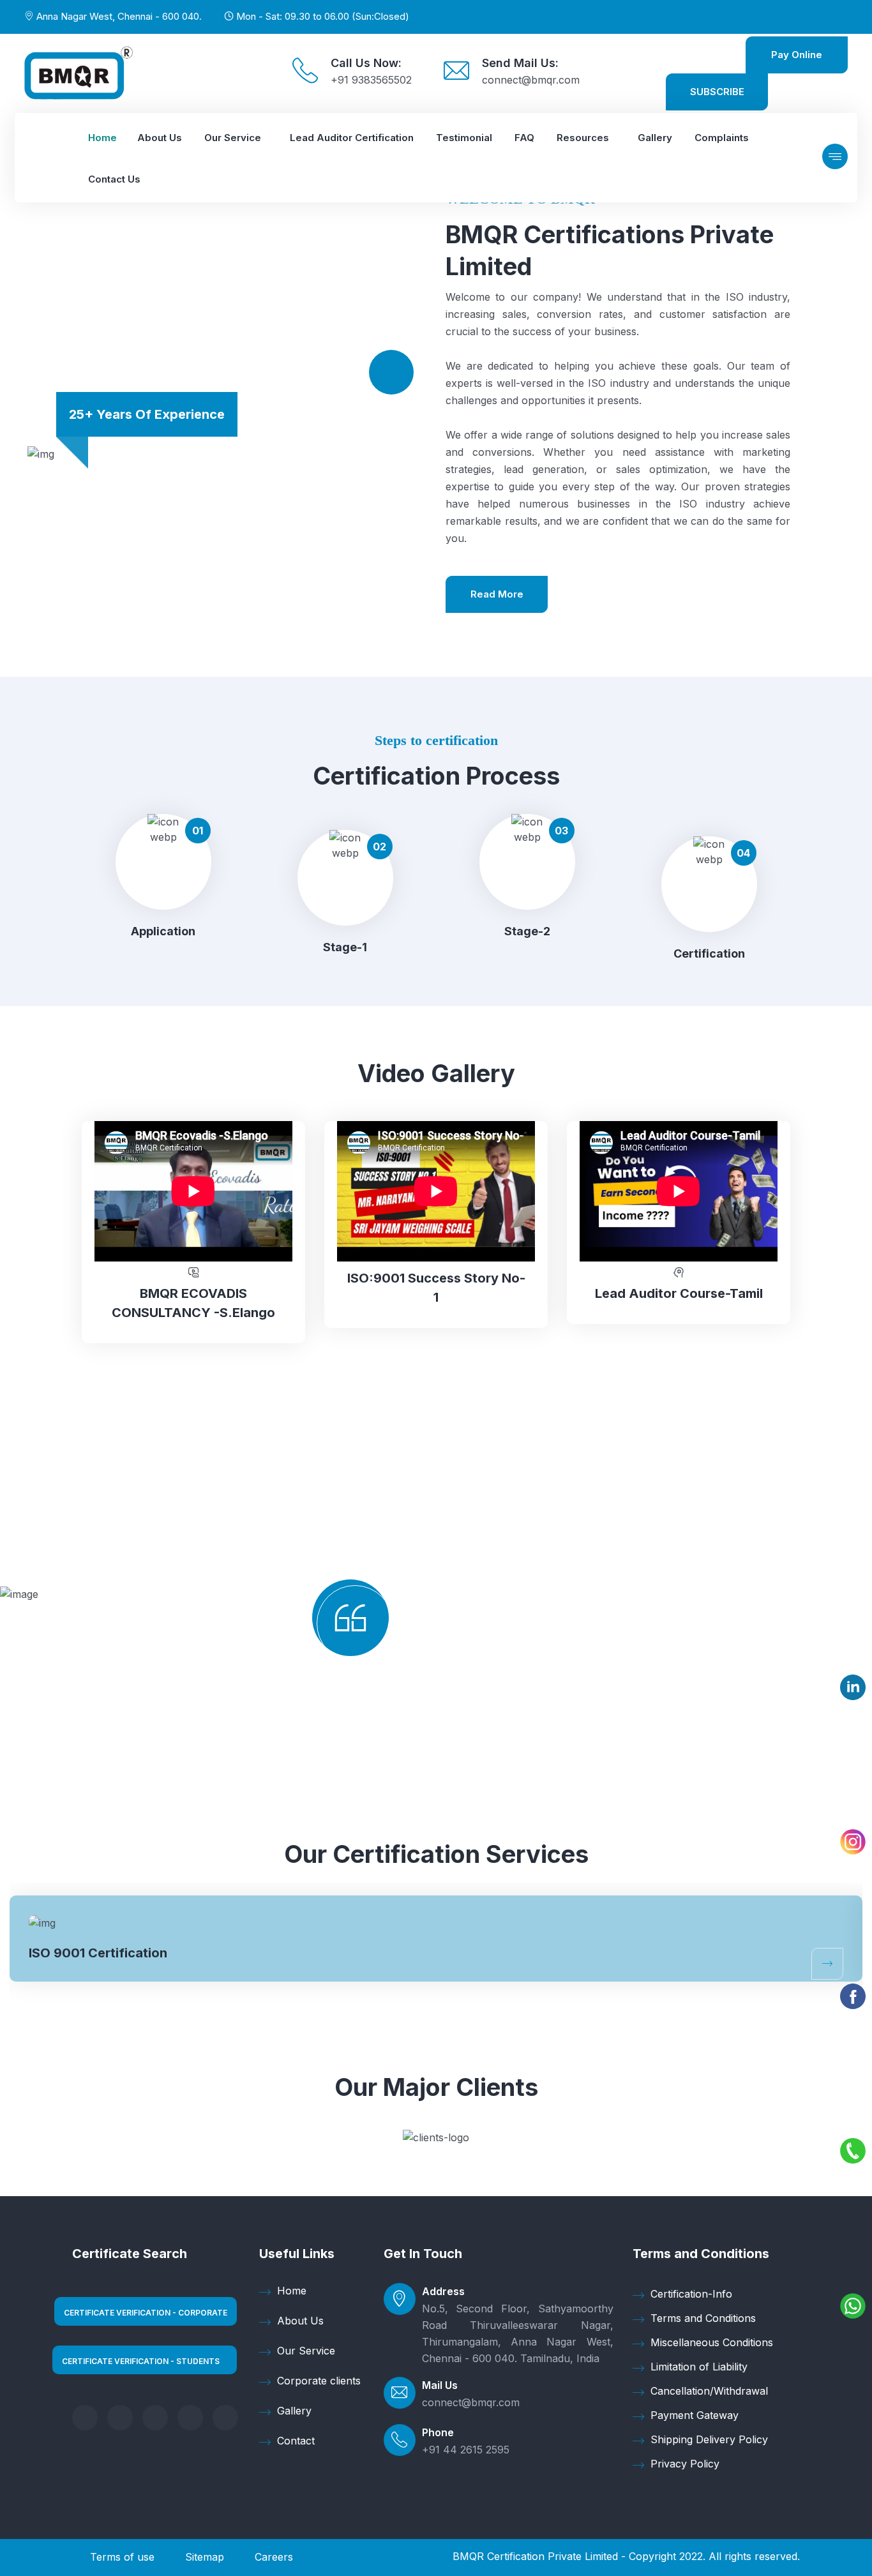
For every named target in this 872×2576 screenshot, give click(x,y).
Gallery (294, 2411)
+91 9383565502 (371, 80)
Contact (296, 2441)
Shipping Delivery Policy (709, 2439)
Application (163, 931)
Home (292, 2291)
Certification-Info (691, 2294)
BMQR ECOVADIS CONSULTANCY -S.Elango (193, 1303)
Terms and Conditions (703, 2318)
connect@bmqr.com (531, 80)
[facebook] (85, 2418)
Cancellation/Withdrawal (709, 2391)
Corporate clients (319, 2381)
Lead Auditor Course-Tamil (679, 1293)
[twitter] (120, 2418)
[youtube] (190, 2418)
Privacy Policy (685, 2464)
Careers (274, 2557)
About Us (300, 2321)
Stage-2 (527, 931)
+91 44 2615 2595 (466, 2450)
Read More (497, 594)
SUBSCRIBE (717, 92)
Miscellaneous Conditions (712, 2342)
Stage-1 (345, 947)
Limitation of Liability (699, 2367)
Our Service (306, 2351)
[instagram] (225, 2418)
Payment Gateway (695, 2415)
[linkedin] (155, 2418)
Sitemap (205, 2557)
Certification (709, 953)
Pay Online (797, 55)
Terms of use (122, 2557)
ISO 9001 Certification (98, 1953)
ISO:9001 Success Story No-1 (436, 1288)
